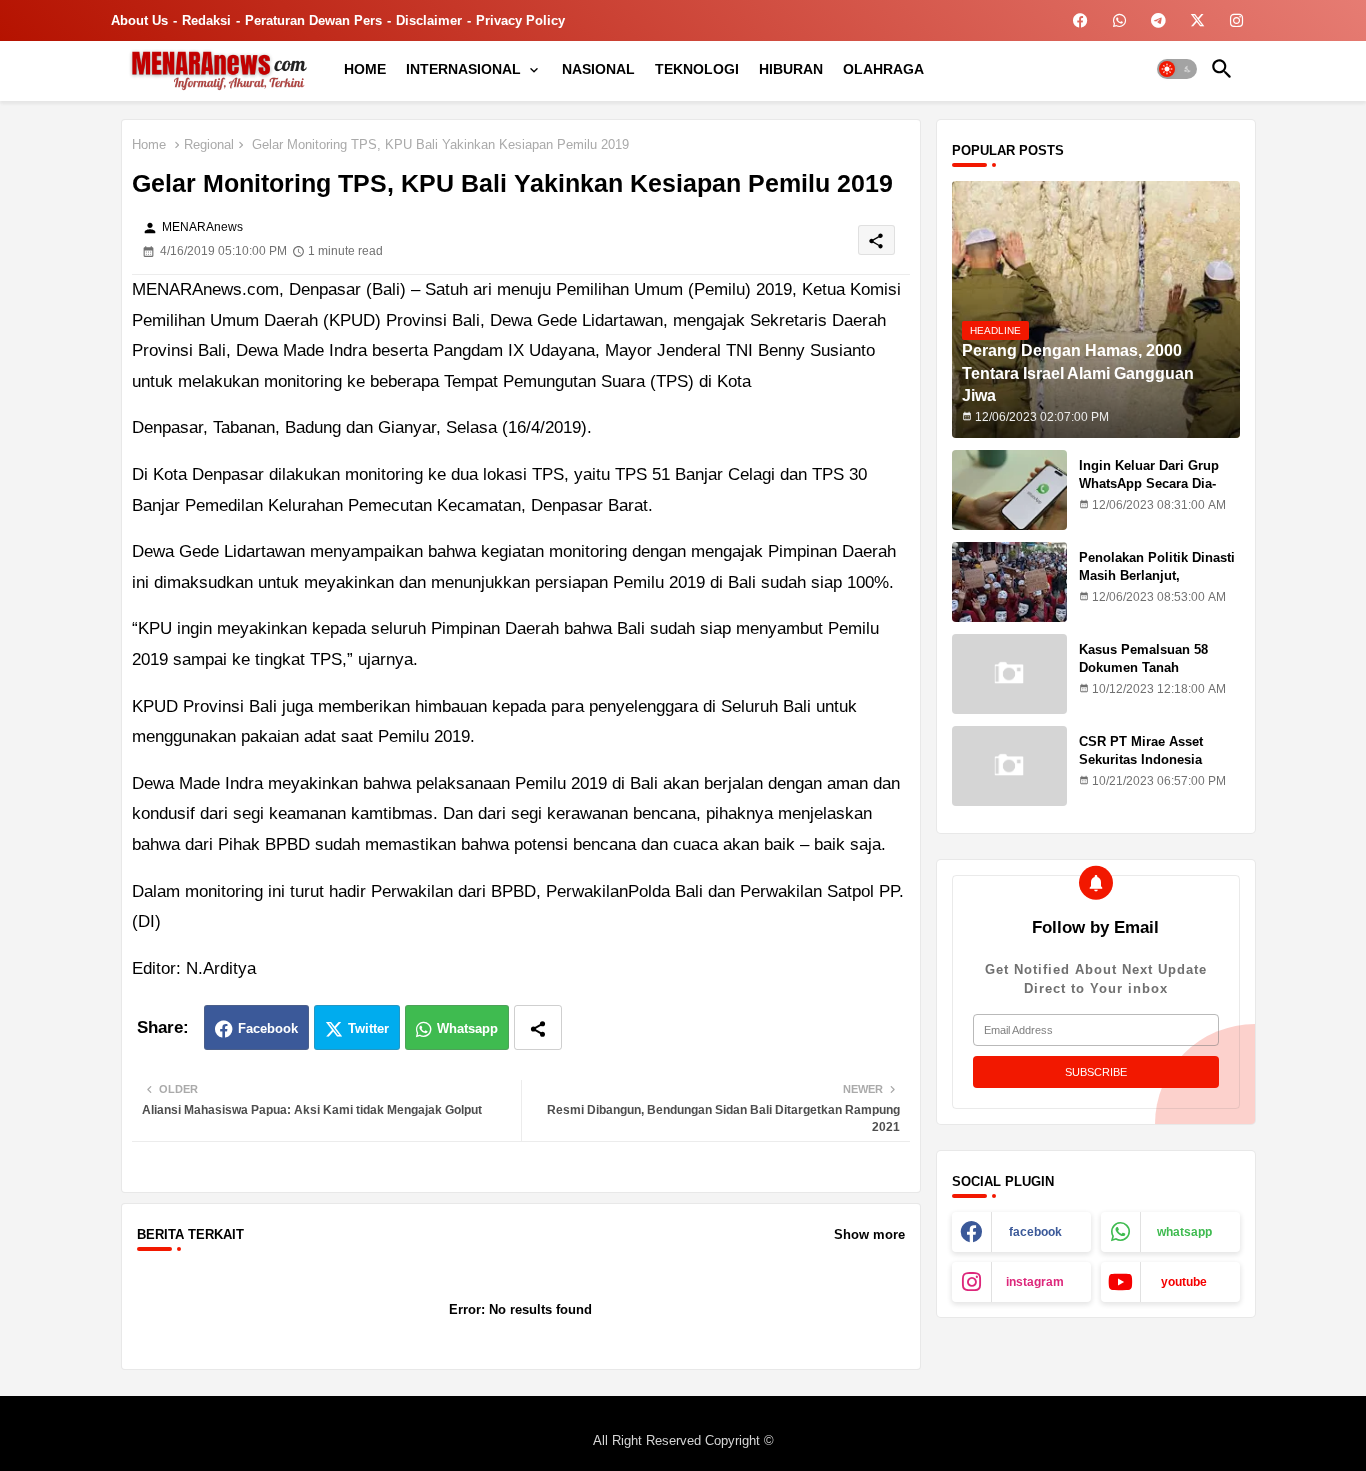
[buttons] (1080, 20)
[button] (1177, 69)
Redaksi (206, 20)
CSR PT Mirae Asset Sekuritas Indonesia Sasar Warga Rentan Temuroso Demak (1141, 769)
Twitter (368, 1028)
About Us (139, 20)
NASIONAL (598, 69)
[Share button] (538, 1027)
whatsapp (1184, 1232)
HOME (365, 69)
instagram (1035, 1282)
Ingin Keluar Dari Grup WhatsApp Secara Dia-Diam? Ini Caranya (1149, 483)
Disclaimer (429, 20)
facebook (1035, 1232)
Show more (869, 1234)
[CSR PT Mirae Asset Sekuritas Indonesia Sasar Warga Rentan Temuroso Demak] (1009, 766)
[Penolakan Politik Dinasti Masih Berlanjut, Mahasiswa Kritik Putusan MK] (1009, 582)
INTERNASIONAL (463, 69)
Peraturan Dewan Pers (313, 20)
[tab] (365, 69)
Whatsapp (467, 1028)
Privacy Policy (520, 20)
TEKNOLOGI (697, 69)
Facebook (268, 1028)
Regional (209, 144)
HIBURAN (791, 69)
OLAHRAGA (883, 69)
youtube (1184, 1282)
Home (149, 144)
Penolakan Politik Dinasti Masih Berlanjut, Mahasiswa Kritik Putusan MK (1159, 585)
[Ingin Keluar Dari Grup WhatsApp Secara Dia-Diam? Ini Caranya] (1009, 490)
